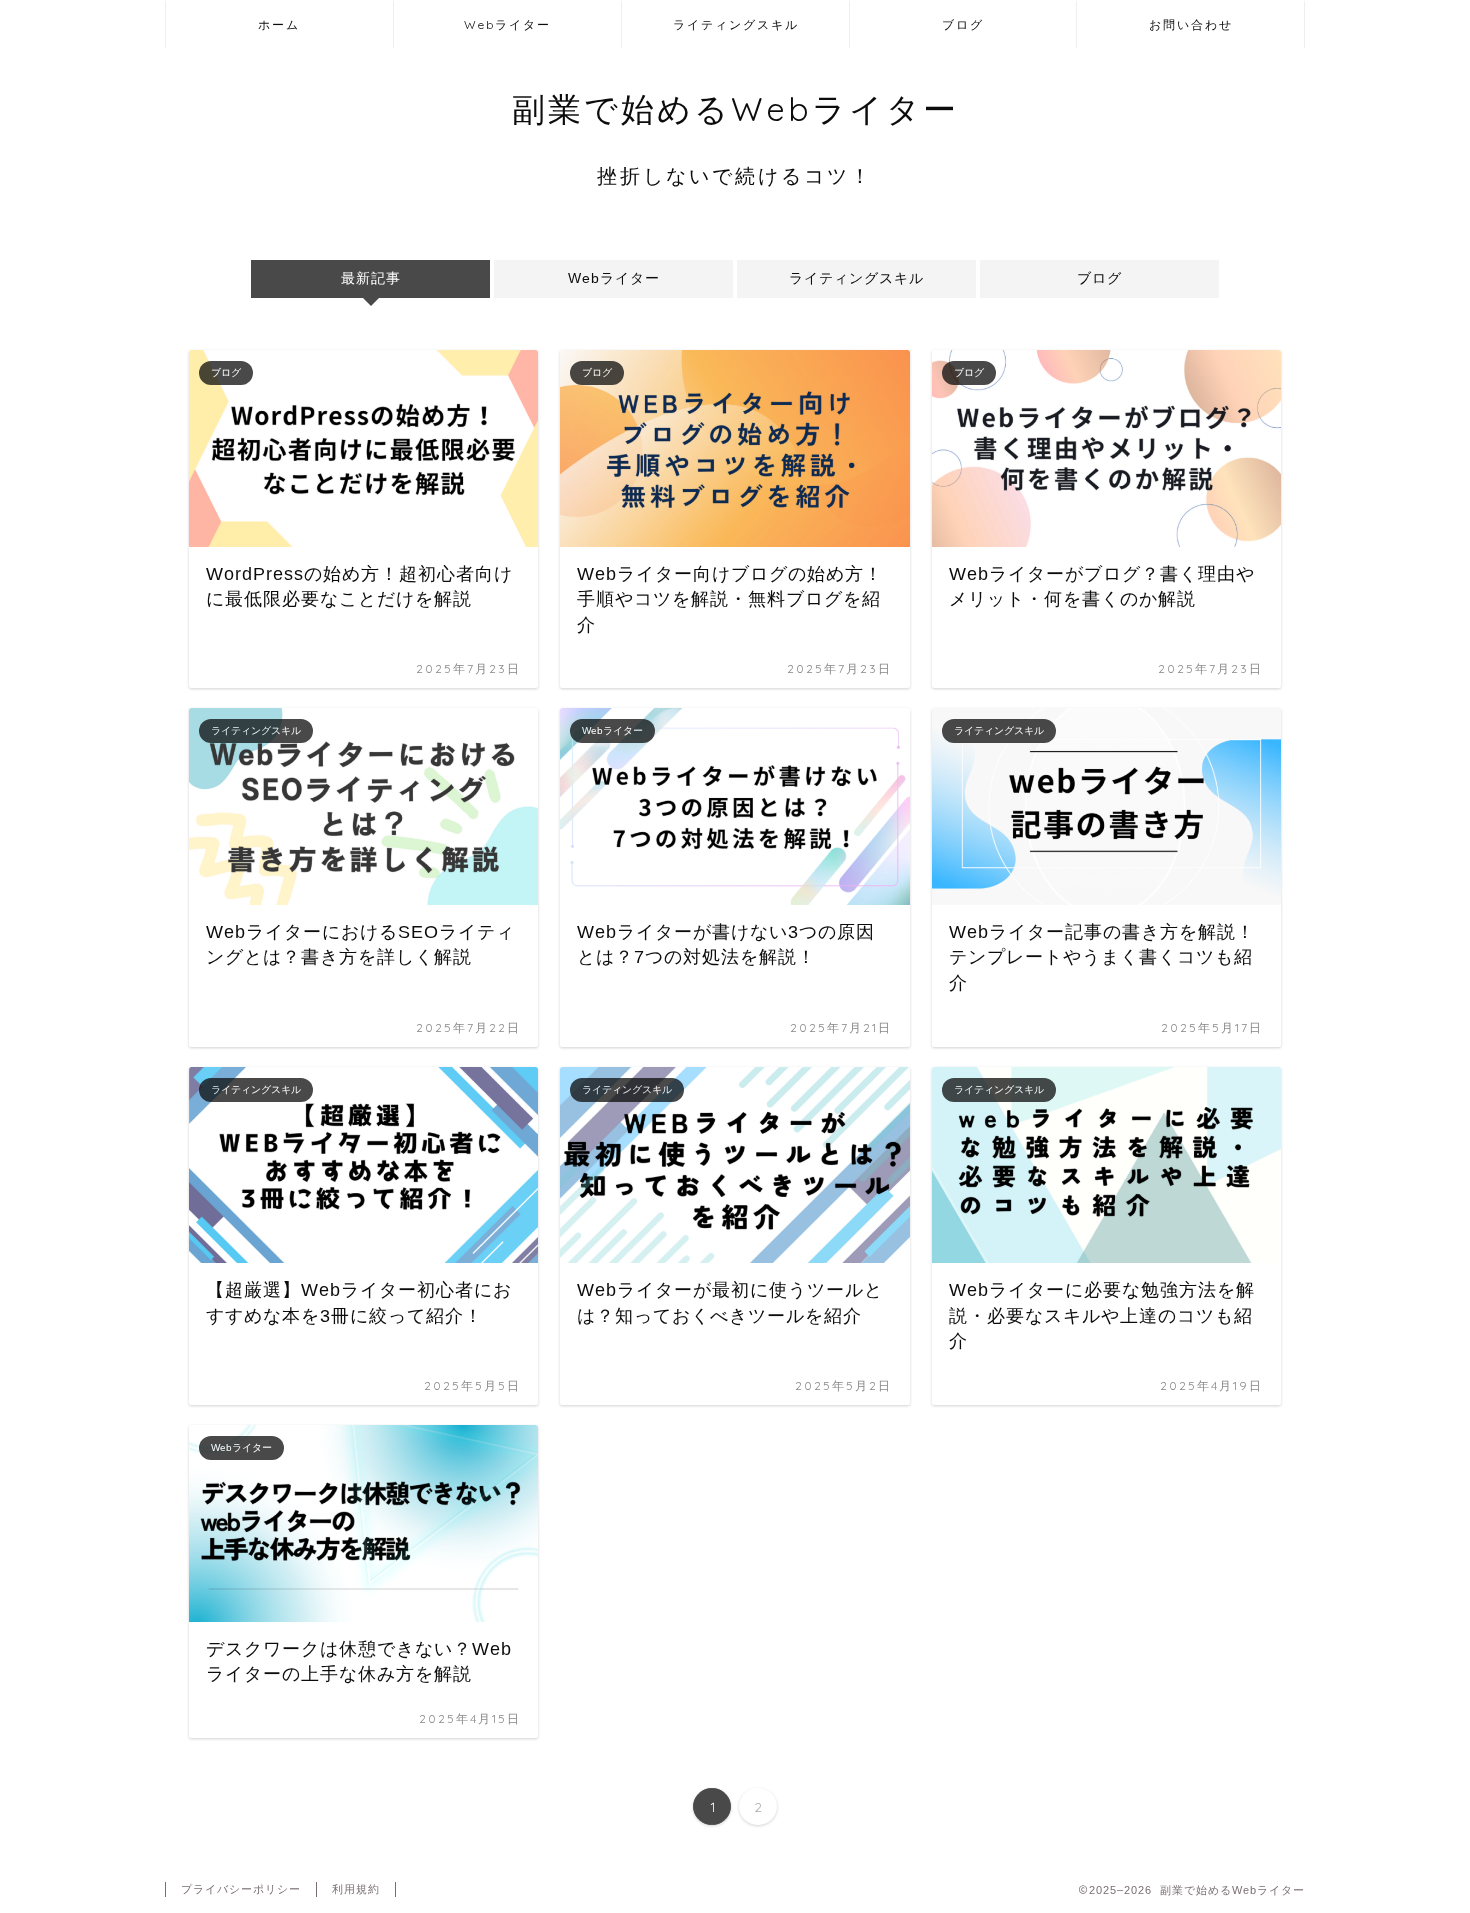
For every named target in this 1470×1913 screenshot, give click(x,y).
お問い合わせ (1191, 24)
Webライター (507, 24)
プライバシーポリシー (241, 1889)
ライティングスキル (736, 24)
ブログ (963, 24)
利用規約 (356, 1889)
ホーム (279, 24)
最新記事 (370, 278)
